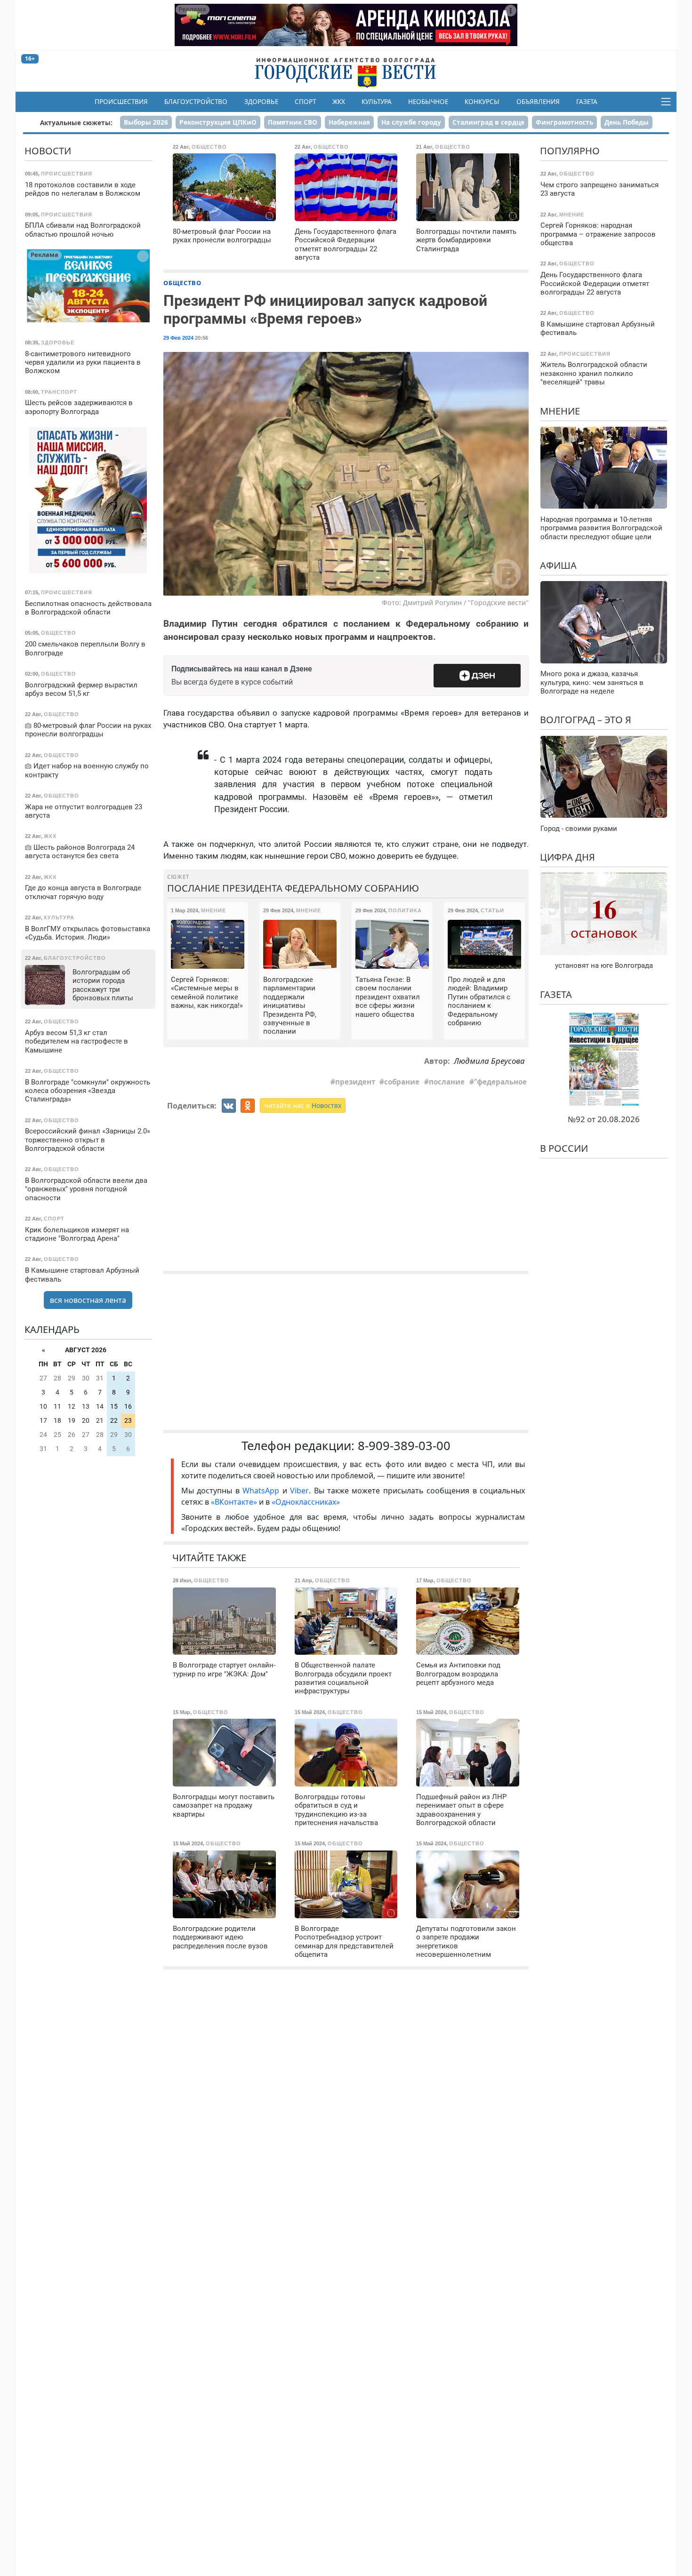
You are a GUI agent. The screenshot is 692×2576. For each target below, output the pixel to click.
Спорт (305, 102)
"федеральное (500, 1082)
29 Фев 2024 (178, 338)
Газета (587, 102)
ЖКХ (339, 102)
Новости (48, 151)
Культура (377, 102)
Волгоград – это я (586, 720)
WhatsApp (262, 1491)
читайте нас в (303, 1105)
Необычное (428, 102)
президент (355, 1082)
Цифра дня (567, 857)
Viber (299, 1491)
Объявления (538, 102)
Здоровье (261, 102)
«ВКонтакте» (234, 1502)
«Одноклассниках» (306, 1502)
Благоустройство (196, 102)
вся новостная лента (88, 1300)
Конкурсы (482, 102)
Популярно (570, 151)
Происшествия (121, 102)
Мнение (560, 411)
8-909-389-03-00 (404, 1446)
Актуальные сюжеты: (76, 123)
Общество (182, 283)
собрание (402, 1082)
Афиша (558, 565)
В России (564, 1148)
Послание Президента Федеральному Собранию (293, 888)
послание (447, 1082)
